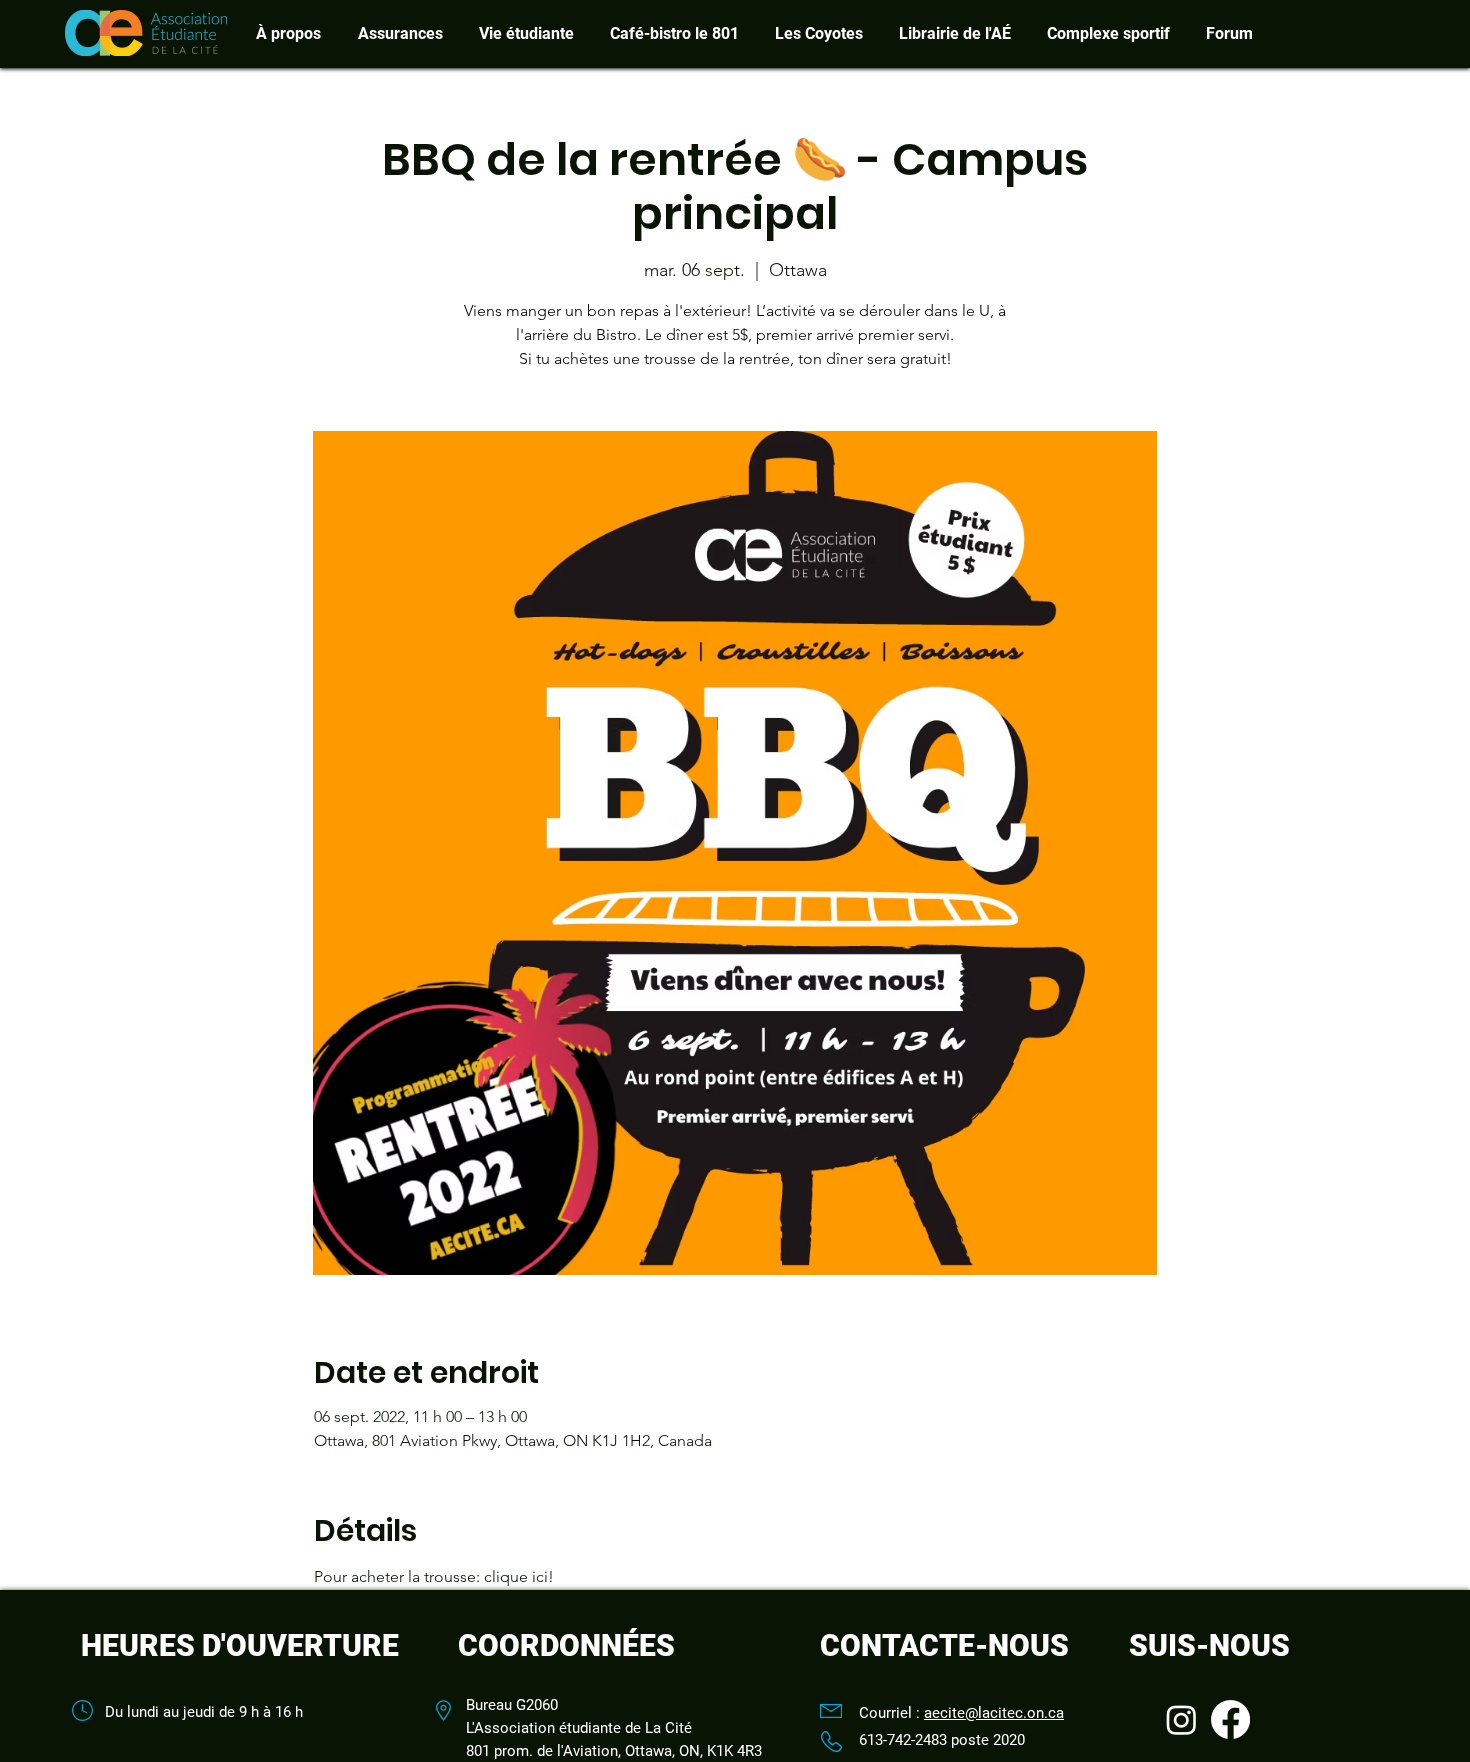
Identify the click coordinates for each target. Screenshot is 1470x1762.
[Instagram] (1181, 1719)
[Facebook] (1230, 1719)
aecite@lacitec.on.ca (994, 1713)
